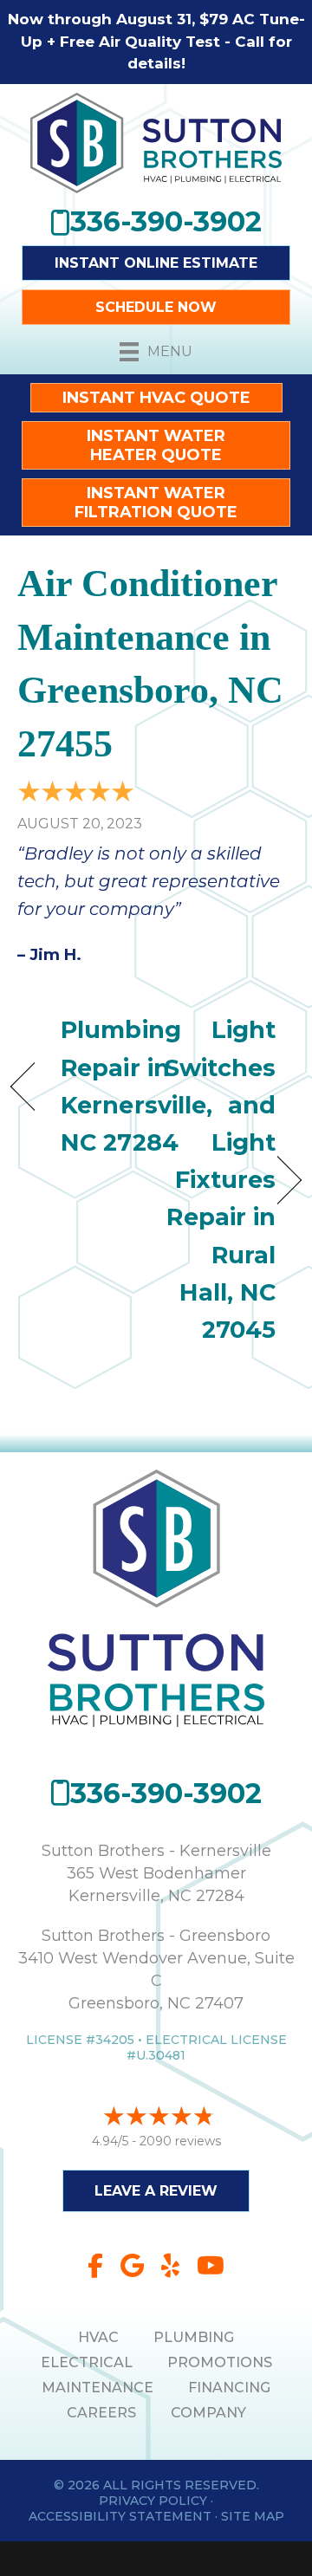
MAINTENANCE (97, 2388)
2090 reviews (180, 2141)
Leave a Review (156, 2191)
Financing (229, 2388)
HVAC (98, 2337)
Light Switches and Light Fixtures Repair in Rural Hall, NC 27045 (221, 1180)
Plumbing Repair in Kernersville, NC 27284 (136, 1086)
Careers (101, 2413)
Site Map (253, 2516)
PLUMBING (194, 2337)
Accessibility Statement (120, 2516)
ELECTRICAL (87, 2362)
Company (208, 2413)
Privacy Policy (153, 2501)
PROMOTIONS (220, 2362)
